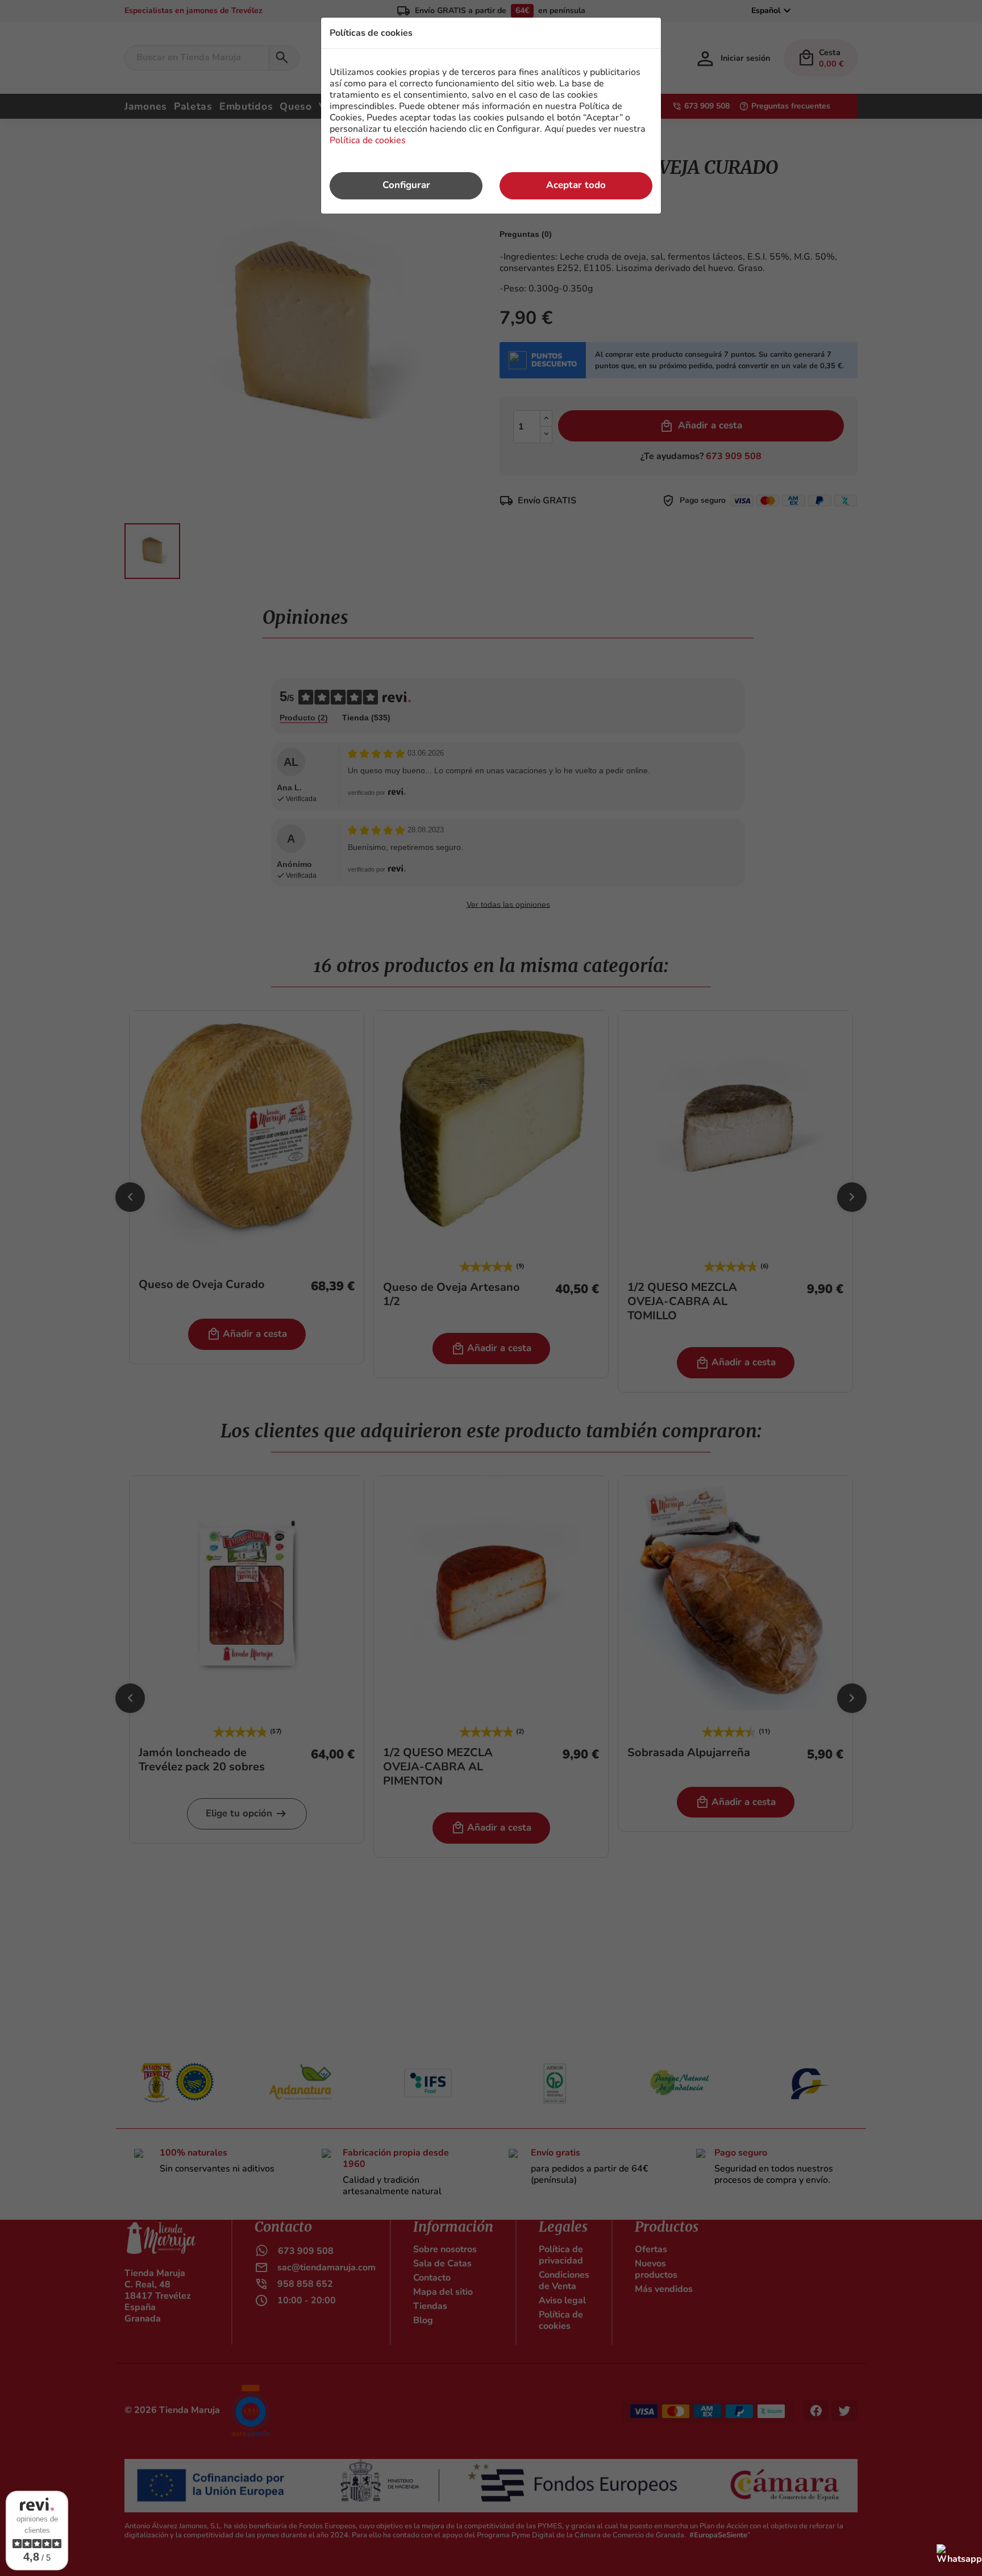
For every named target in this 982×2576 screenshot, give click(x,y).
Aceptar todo (576, 185)
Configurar (406, 185)
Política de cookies (368, 140)
